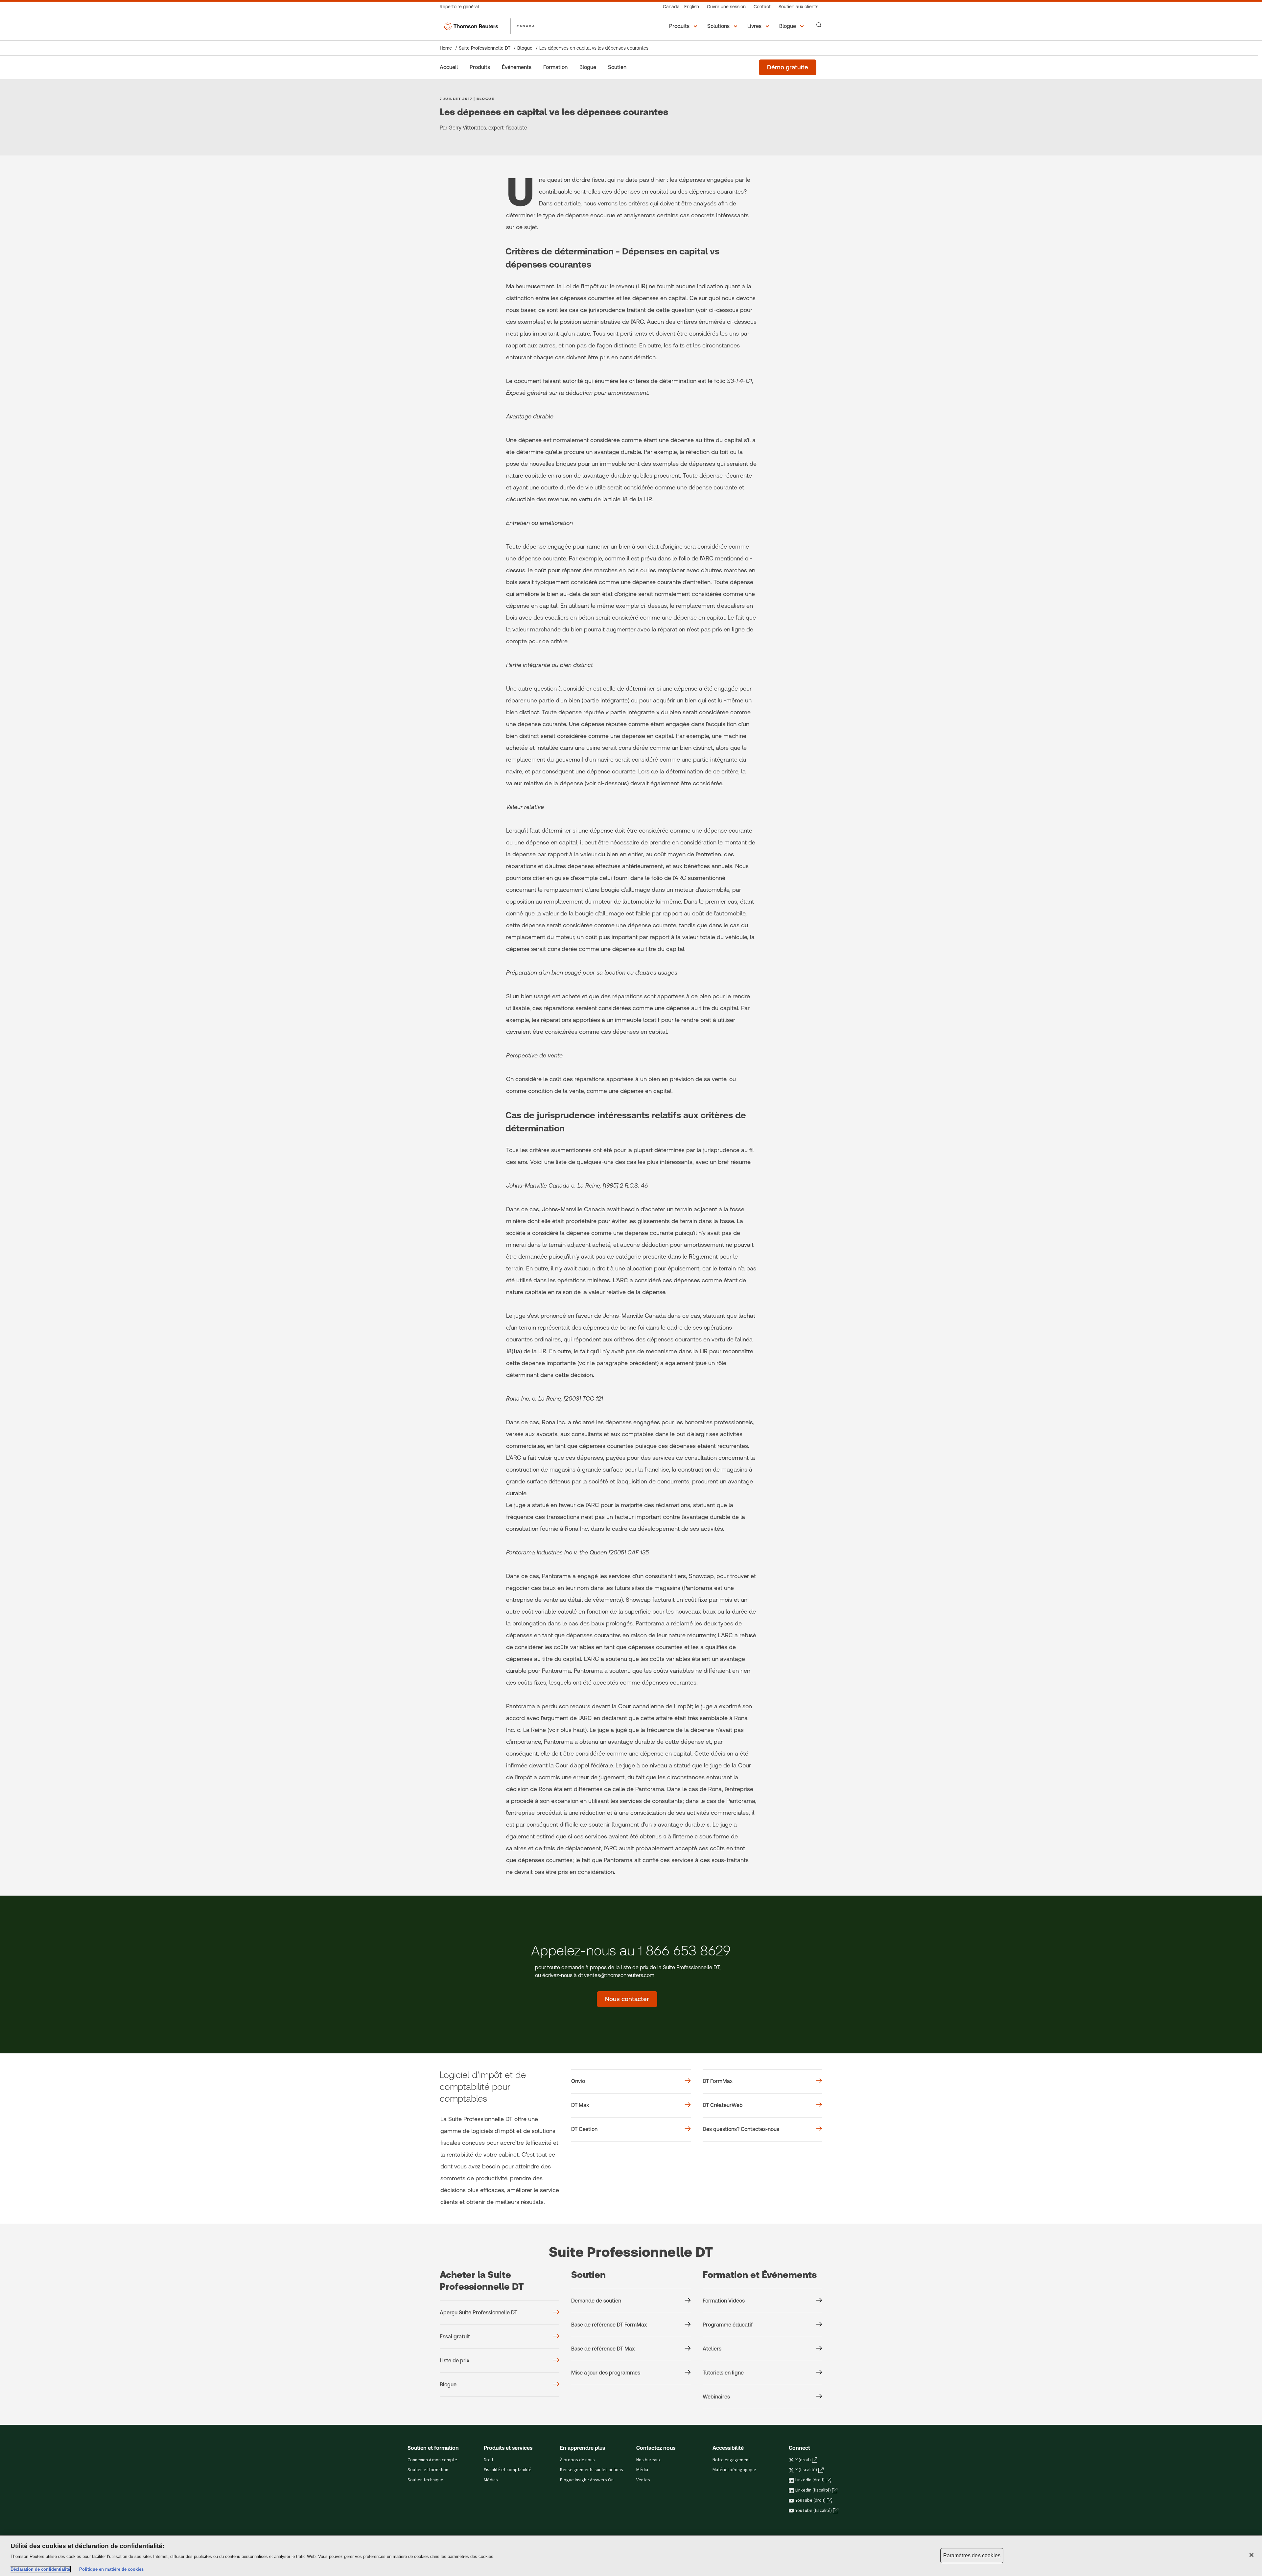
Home (446, 48)
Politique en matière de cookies (111, 2569)
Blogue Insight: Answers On (587, 2480)
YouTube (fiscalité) (814, 2511)
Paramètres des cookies (972, 2555)
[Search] (819, 25)
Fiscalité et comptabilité (508, 2470)
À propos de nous (577, 2460)
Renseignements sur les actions (592, 2470)
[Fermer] (1251, 2555)
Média (642, 2470)
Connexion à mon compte (432, 2460)
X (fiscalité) (806, 2470)
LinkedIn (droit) (810, 2480)
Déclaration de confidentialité (40, 2569)
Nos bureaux (648, 2460)
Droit (489, 2460)
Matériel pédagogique (734, 2470)
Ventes (643, 2480)
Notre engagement (731, 2460)
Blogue (525, 48)
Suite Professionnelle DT (485, 48)
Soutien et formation (428, 2470)
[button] (684, 26)
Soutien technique (425, 2480)
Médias (491, 2480)
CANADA (526, 26)
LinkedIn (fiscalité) (813, 2490)
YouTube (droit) (810, 2500)
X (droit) (803, 2460)
